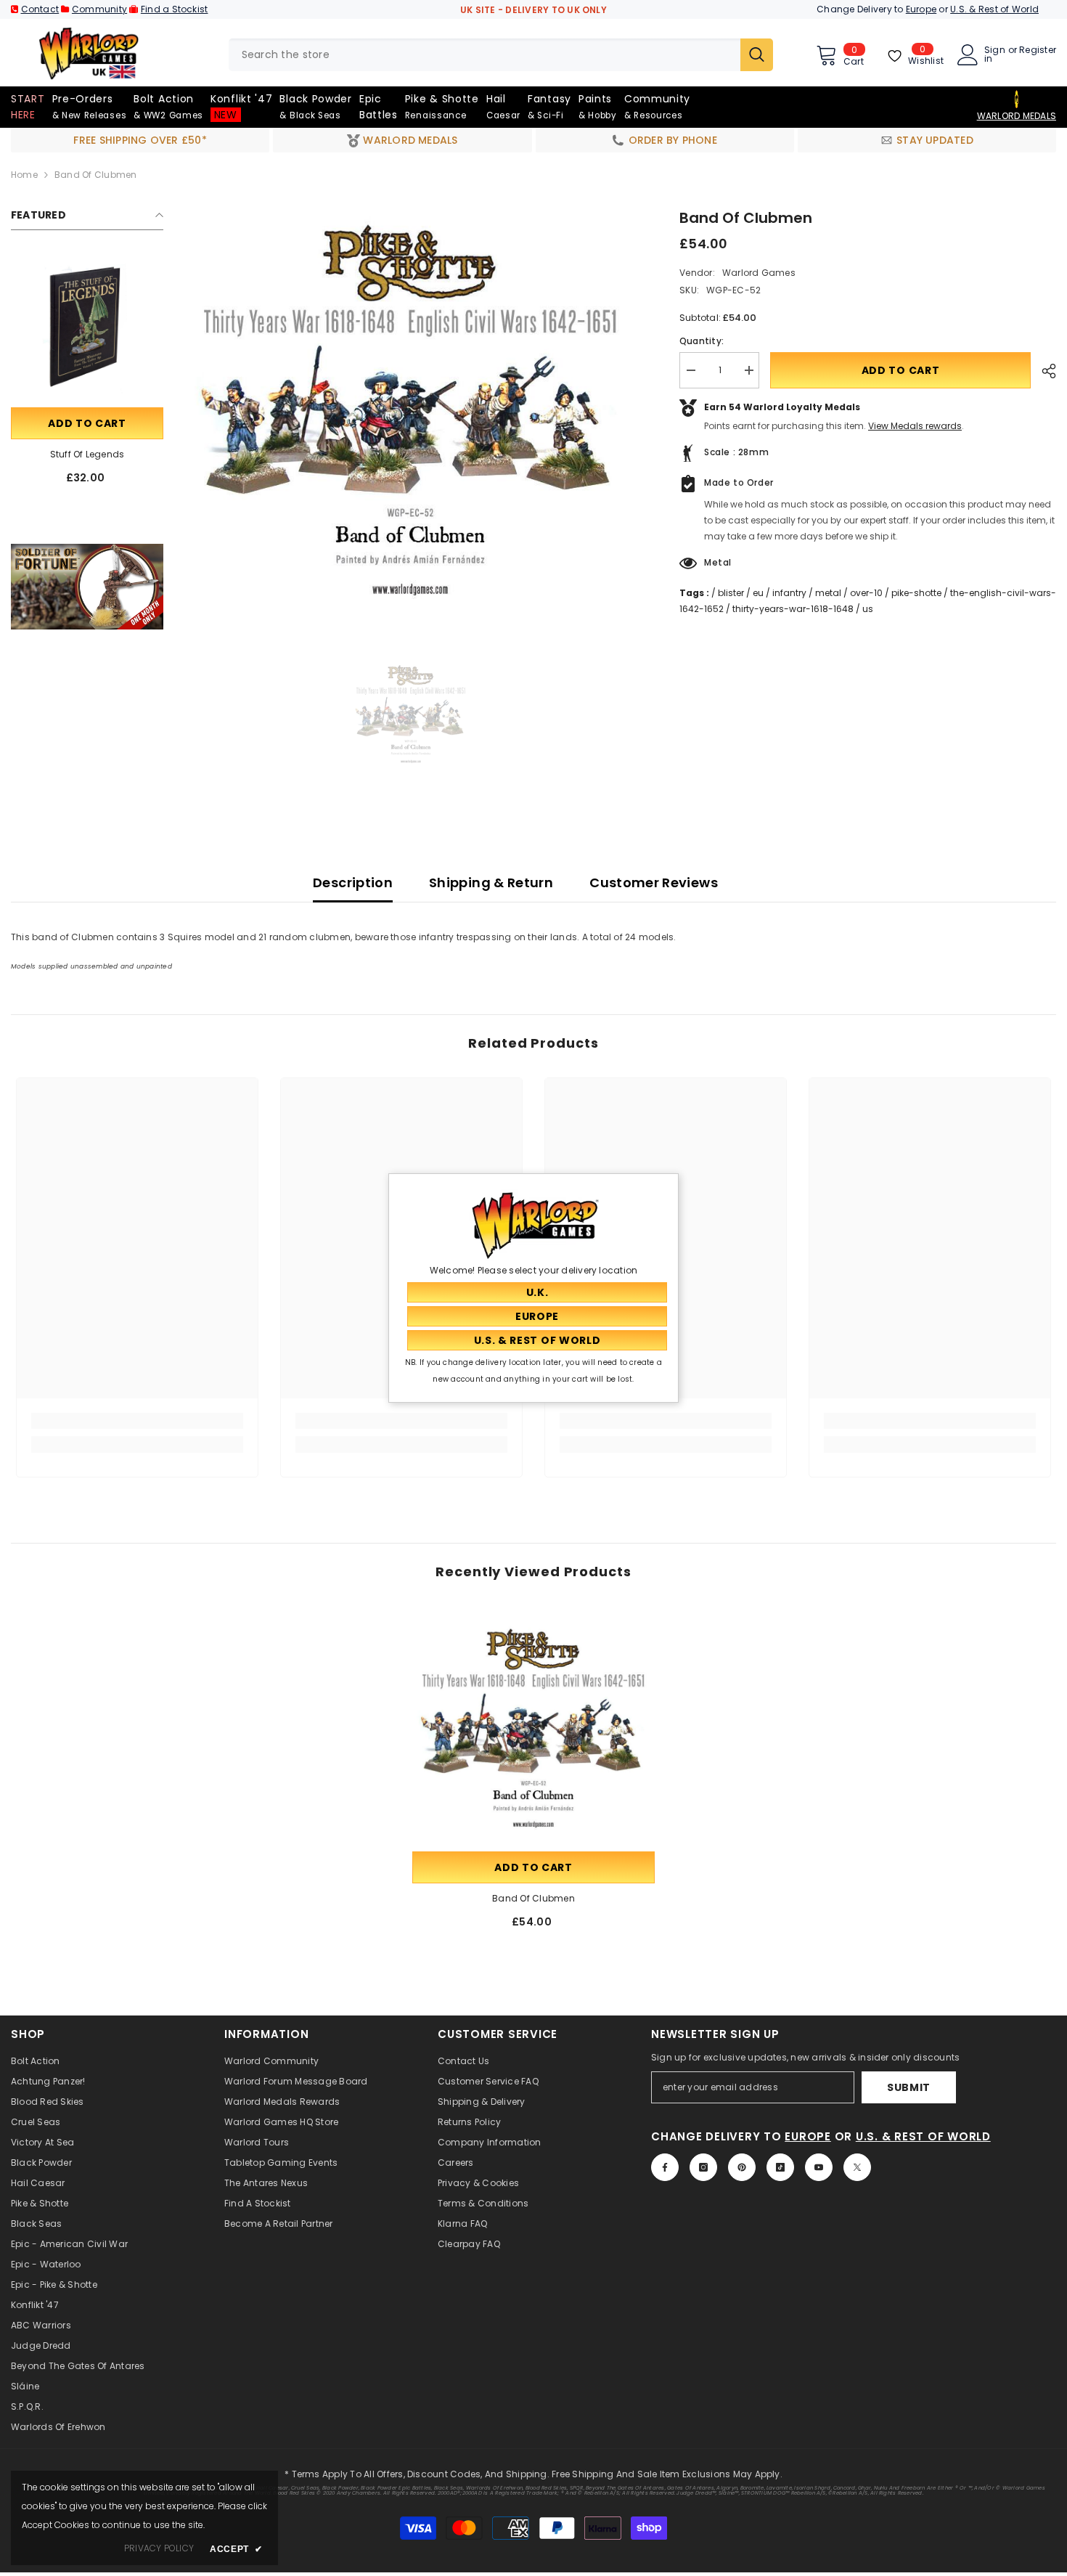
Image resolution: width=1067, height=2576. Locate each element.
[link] (87, 587)
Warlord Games (759, 273)
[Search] (501, 55)
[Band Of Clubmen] (533, 1727)
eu (758, 593)
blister (731, 593)
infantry (789, 593)
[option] (410, 409)
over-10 (866, 593)
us (868, 609)
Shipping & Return (491, 883)
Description (353, 883)
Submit (909, 2087)
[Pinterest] (742, 2167)
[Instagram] (703, 2167)
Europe (921, 9)
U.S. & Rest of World (994, 9)
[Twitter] (857, 2167)
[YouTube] (819, 2167)
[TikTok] (780, 2167)
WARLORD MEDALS (1017, 116)
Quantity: (702, 341)
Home (24, 175)
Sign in (995, 54)
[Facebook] (665, 2167)
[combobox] (485, 55)
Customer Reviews (654, 883)
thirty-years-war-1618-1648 (793, 609)
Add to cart (87, 423)
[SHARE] (1043, 371)
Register (1038, 51)
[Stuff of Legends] (87, 328)
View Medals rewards (915, 426)
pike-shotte (916, 593)
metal (828, 593)
